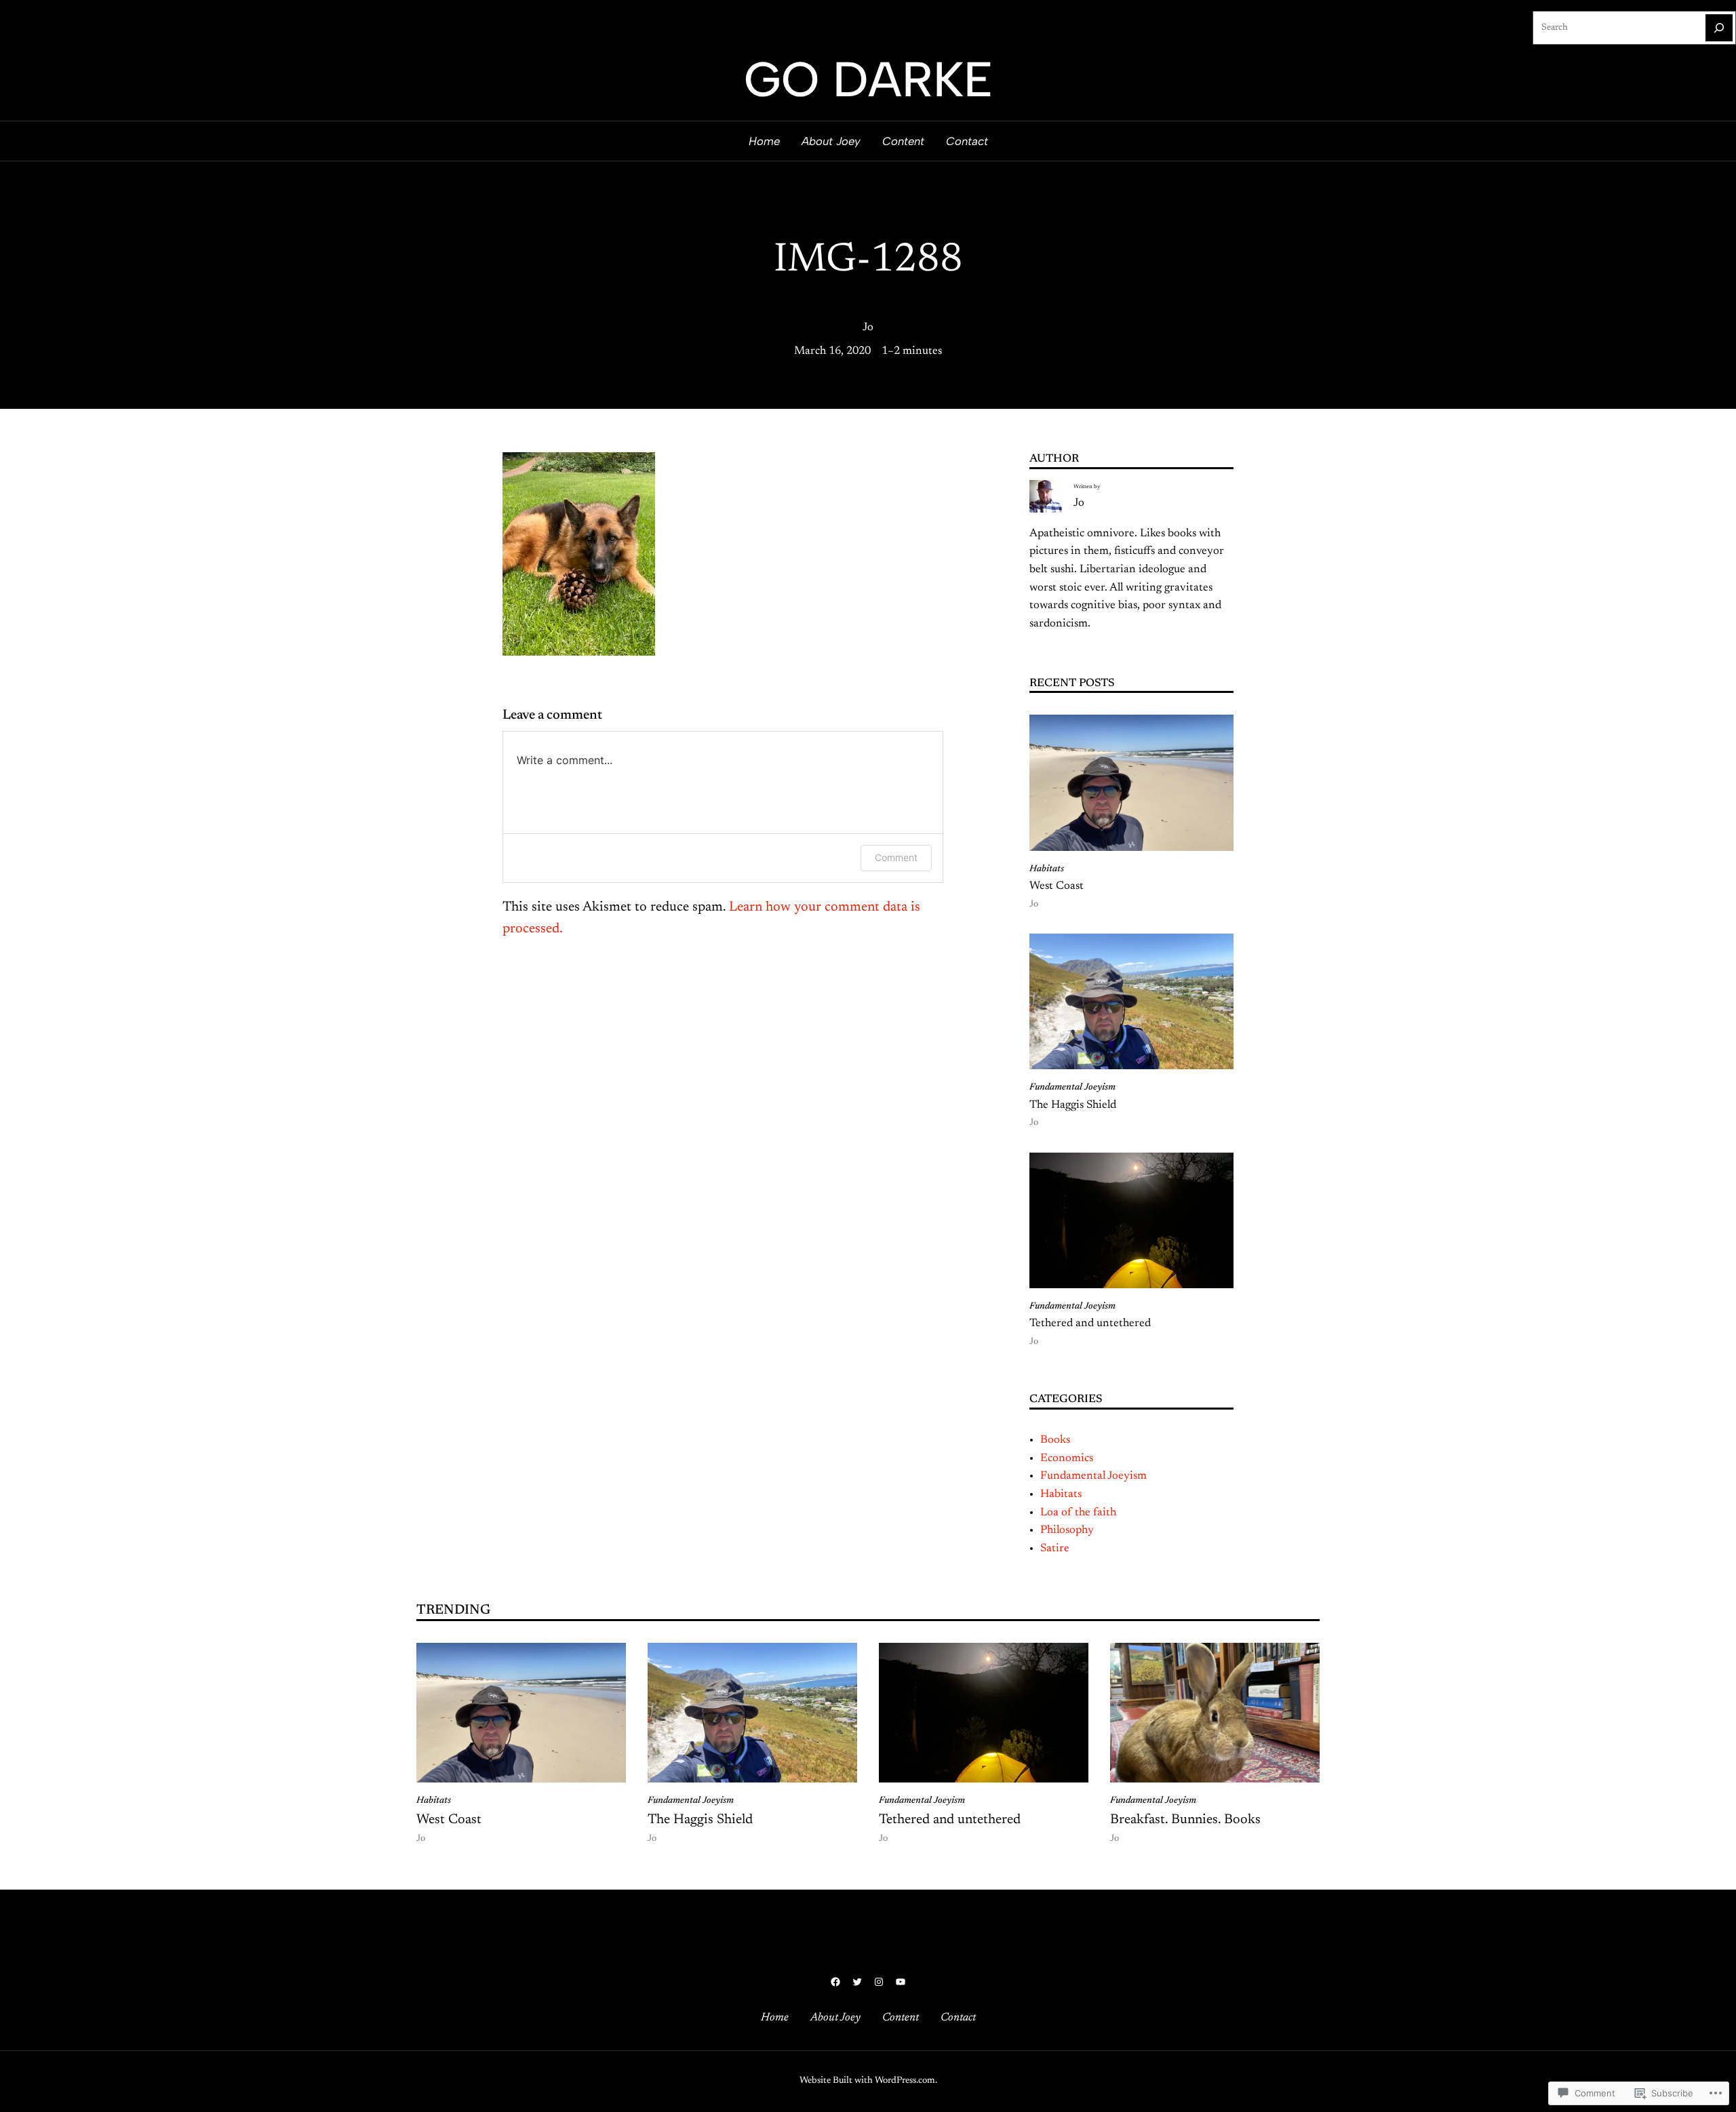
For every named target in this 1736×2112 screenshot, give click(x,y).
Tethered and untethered (1090, 1323)
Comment (896, 857)
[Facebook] (835, 1982)
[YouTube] (901, 1982)
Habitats (1047, 869)
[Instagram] (879, 1982)
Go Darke (868, 79)
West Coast (1057, 886)
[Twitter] (857, 1982)
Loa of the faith (1078, 1513)
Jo (868, 327)
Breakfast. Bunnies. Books (1185, 1820)
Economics (1067, 1458)
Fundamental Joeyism (1072, 1088)
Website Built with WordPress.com (867, 2081)
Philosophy (1067, 1530)
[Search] (1719, 28)
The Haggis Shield (1073, 1105)
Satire (1055, 1549)
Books (1055, 1440)
